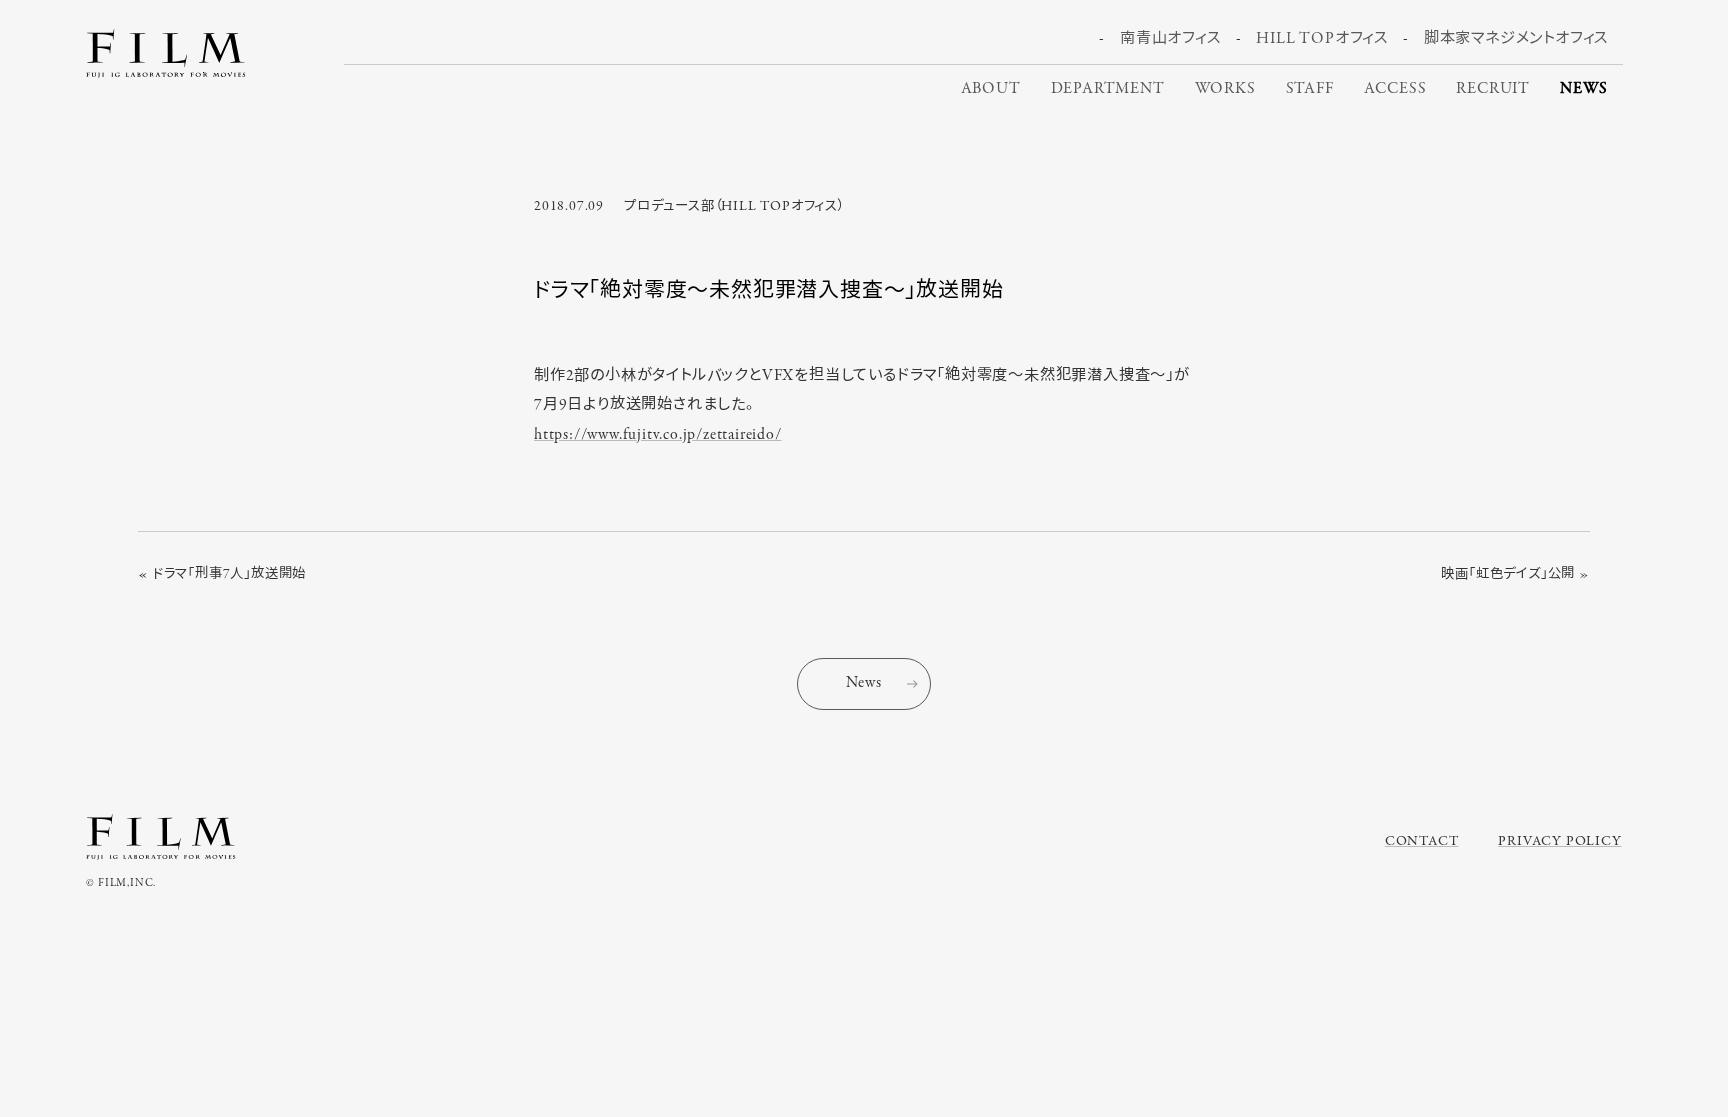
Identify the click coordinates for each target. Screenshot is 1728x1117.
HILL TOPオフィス (1322, 39)
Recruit (1493, 89)
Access (1395, 89)
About (991, 89)
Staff (1310, 89)
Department (1108, 89)
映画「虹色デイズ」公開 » (1515, 574)
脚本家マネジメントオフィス (1516, 39)
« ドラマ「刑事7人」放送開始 (222, 574)
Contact (1422, 841)
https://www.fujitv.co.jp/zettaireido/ (658, 435)
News (1584, 89)
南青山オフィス (1170, 39)
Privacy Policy (1559, 841)
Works (1225, 89)
